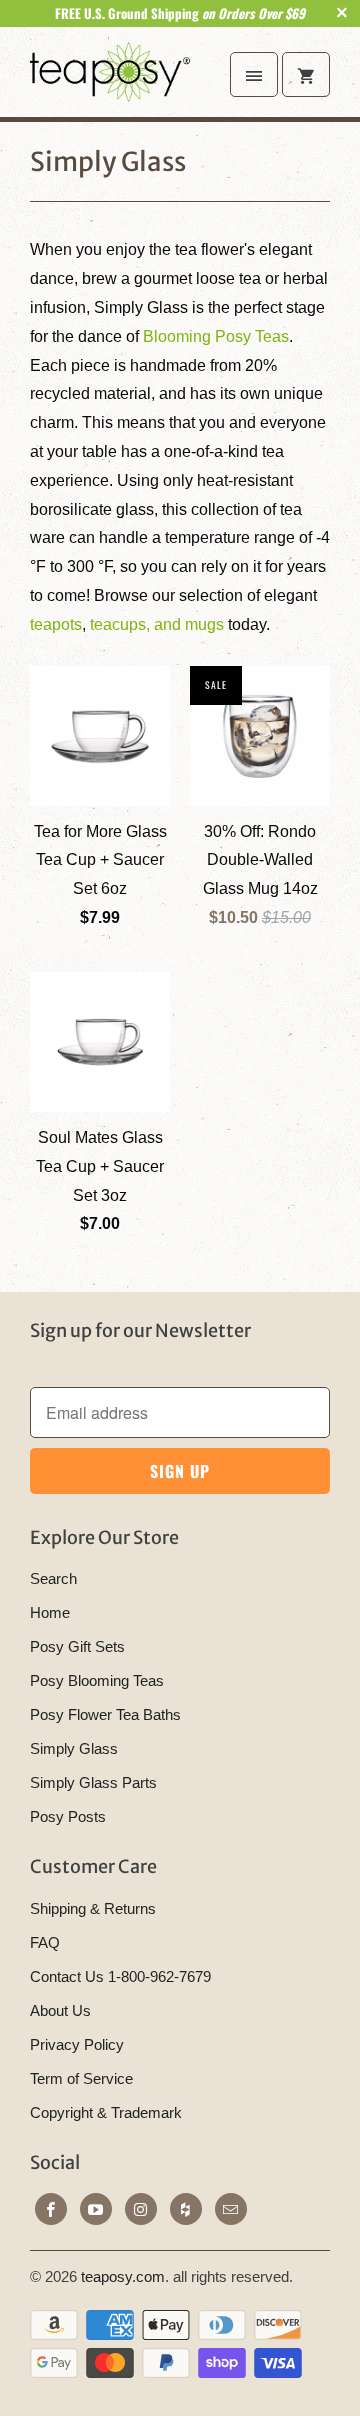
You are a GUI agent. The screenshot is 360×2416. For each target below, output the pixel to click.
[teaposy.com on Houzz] (186, 2209)
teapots (56, 624)
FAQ (45, 1942)
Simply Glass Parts (93, 1782)
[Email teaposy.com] (231, 2209)
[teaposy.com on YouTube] (96, 2209)
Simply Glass (108, 161)
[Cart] (306, 74)
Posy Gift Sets (77, 1646)
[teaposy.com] (110, 79)
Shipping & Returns (93, 1908)
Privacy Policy (77, 2044)
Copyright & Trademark (106, 2112)
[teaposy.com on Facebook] (51, 2209)
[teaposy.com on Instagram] (141, 2209)
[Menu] (254, 74)
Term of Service (81, 2078)
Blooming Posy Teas (216, 336)
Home (50, 1612)
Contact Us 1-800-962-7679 (120, 1976)
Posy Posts (68, 1816)
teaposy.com (123, 2276)
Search (53, 1578)
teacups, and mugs (157, 624)
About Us (60, 2010)
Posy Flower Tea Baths (105, 1714)
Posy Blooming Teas (97, 1680)
